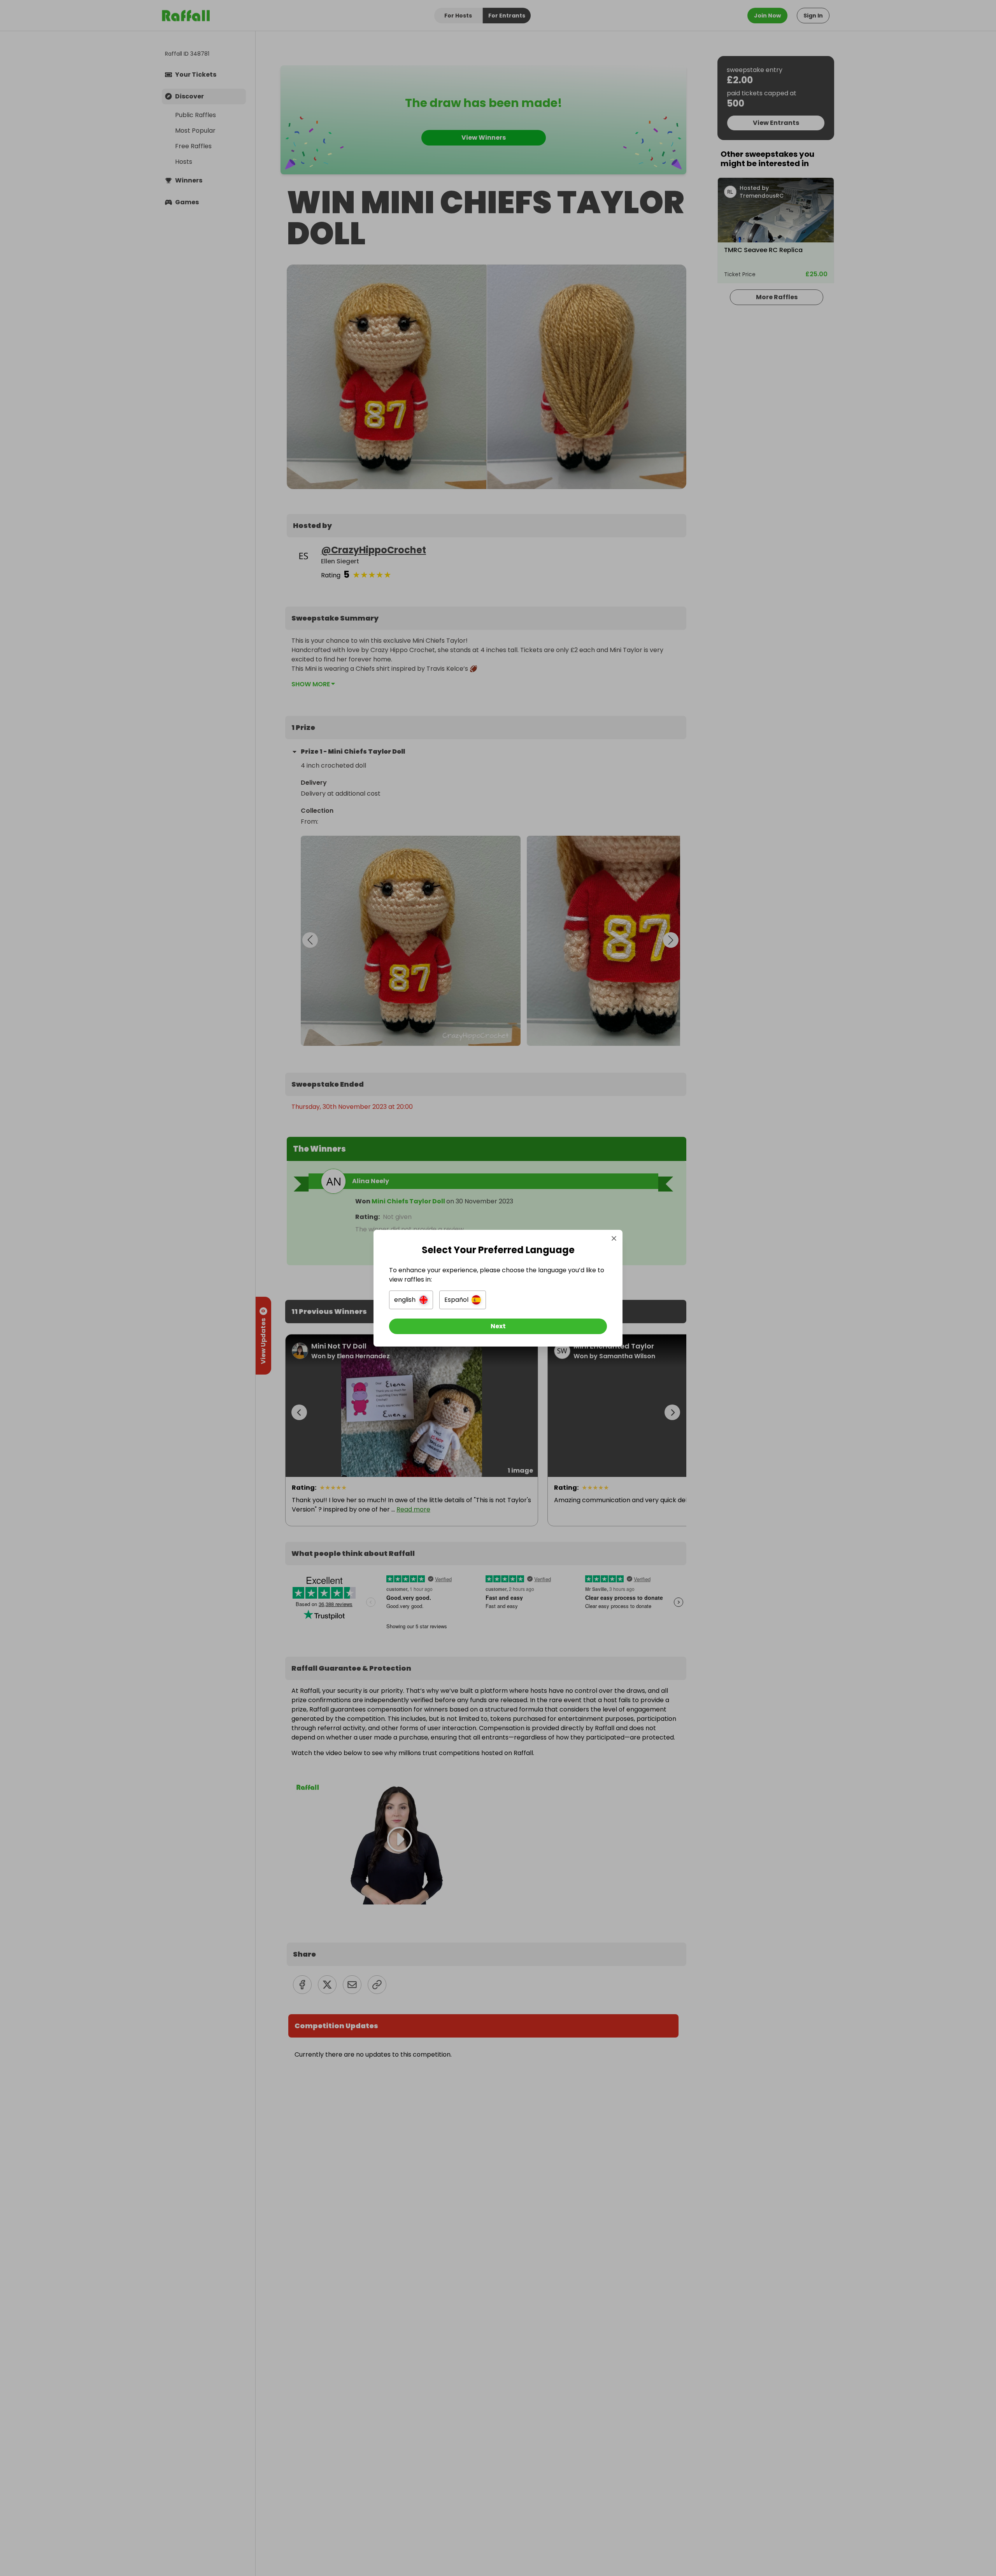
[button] (411, 1300)
